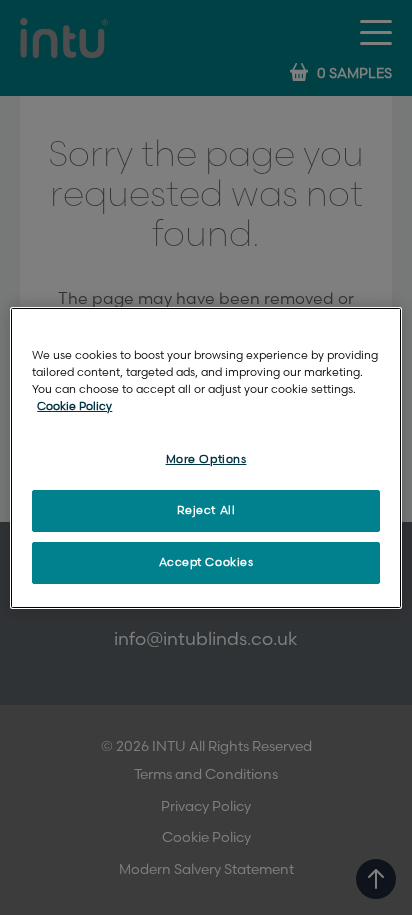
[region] (205, 457)
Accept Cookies (206, 562)
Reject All (206, 510)
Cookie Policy (74, 406)
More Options (206, 459)
